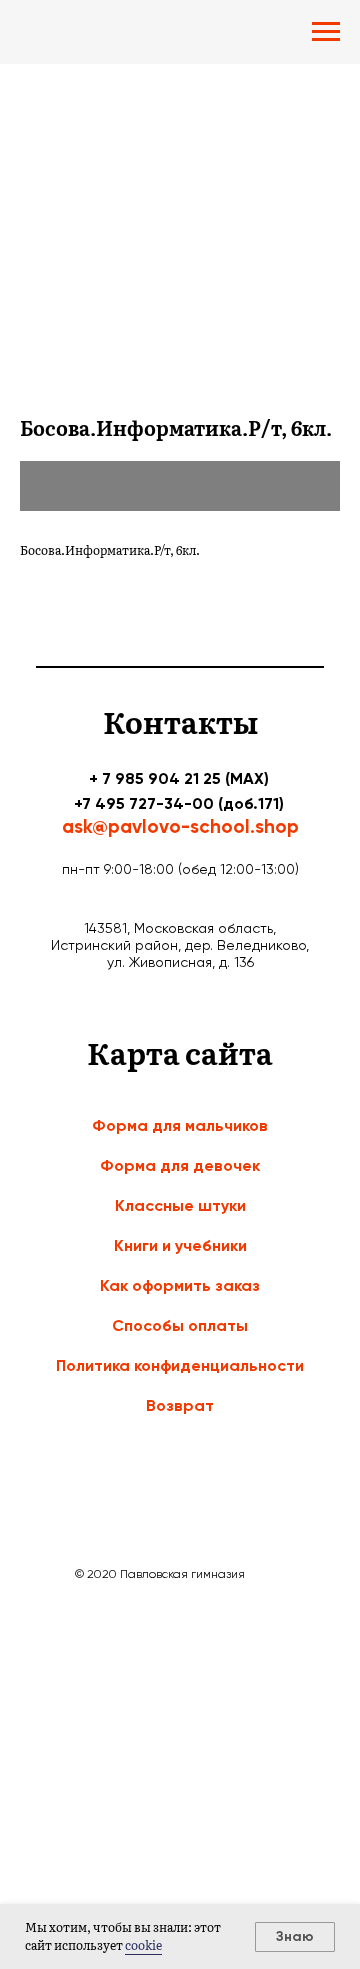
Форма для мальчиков (180, 1125)
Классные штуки (180, 1205)
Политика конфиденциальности (180, 1365)
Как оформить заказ (180, 1285)
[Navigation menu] (326, 32)
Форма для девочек (180, 1165)
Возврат (180, 1405)
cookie (143, 1945)
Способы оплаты (180, 1325)
